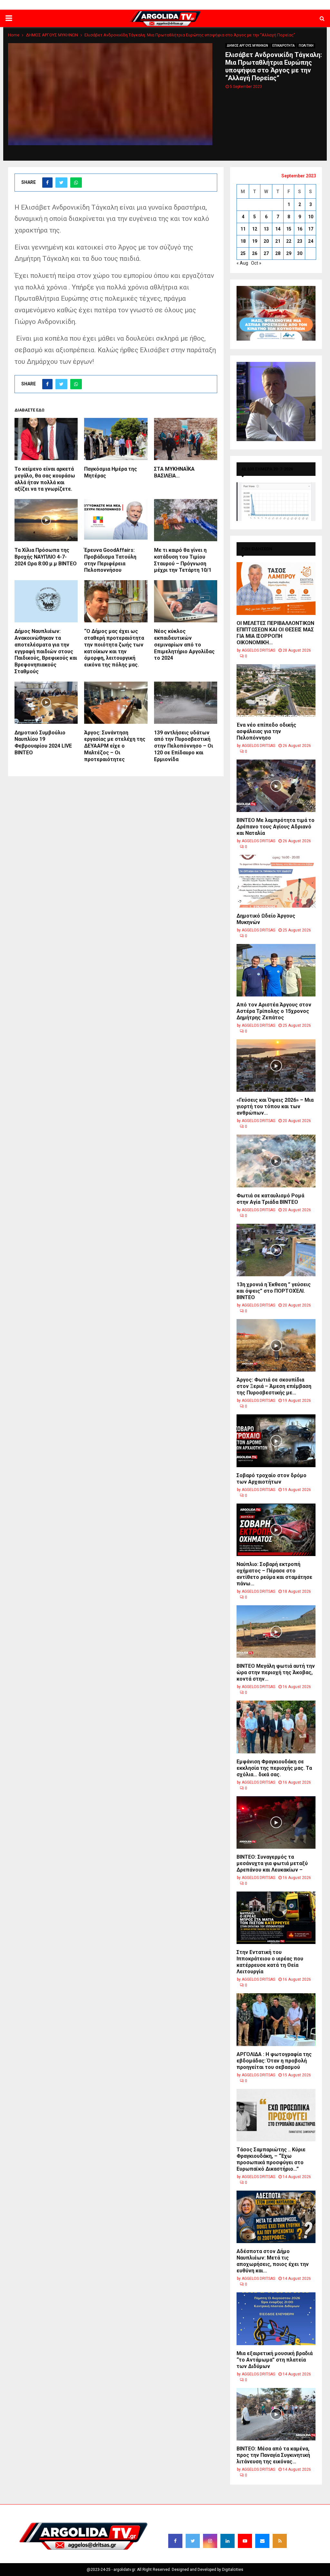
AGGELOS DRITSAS (258, 650)
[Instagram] (210, 2541)
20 (266, 241)
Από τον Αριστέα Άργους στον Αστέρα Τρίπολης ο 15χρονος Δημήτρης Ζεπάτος (274, 1011)
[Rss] (280, 2541)
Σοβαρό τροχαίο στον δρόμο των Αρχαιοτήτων (272, 1479)
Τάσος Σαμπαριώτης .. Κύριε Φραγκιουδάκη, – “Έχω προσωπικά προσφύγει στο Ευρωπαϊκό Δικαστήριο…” (271, 2159)
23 (300, 241)
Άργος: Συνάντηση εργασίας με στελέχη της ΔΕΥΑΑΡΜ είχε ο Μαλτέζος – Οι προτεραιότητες (115, 746)
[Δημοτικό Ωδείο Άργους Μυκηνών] (276, 881)
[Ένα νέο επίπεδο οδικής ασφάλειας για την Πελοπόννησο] (276, 690)
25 (243, 253)
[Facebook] (175, 2541)
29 (289, 253)
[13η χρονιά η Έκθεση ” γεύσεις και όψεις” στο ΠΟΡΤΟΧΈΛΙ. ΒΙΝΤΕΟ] (276, 1250)
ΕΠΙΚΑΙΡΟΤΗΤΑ (283, 46)
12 (255, 229)
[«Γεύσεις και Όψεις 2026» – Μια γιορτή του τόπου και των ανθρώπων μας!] (276, 1066)
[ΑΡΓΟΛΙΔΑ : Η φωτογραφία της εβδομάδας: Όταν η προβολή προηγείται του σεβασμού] (276, 2019)
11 (243, 229)
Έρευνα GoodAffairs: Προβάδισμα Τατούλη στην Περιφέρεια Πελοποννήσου (110, 560)
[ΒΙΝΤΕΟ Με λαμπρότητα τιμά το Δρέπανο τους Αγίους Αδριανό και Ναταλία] (276, 786)
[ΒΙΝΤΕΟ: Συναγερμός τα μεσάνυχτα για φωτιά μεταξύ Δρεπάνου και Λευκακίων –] (276, 1822)
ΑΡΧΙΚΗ (99, 5)
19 (255, 241)
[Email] (262, 2541)
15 (289, 229)
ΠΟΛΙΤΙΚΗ (306, 46)
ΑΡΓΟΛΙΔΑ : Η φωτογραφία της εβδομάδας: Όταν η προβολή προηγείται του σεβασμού (274, 2061)
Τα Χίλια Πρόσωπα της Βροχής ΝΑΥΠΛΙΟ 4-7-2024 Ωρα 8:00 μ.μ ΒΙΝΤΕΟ (46, 557)
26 (255, 253)
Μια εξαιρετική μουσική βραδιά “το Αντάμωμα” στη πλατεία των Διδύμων (275, 2360)
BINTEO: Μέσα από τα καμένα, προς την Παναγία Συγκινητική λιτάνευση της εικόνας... (273, 2455)
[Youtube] (245, 2541)
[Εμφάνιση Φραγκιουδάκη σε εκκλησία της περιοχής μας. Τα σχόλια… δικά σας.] (276, 1727)
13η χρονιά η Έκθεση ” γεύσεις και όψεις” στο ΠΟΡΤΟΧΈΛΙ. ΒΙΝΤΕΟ (274, 1291)
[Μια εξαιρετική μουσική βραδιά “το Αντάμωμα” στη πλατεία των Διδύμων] (276, 2319)
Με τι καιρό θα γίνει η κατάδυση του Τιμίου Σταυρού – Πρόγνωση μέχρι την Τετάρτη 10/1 (183, 560)
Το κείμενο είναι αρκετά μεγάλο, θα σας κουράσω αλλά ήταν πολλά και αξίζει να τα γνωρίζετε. (45, 479)
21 (278, 241)
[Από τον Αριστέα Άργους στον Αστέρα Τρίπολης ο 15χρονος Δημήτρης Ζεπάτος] (276, 970)
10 (311, 217)
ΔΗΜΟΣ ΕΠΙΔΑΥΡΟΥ (252, 5)
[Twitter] (193, 2541)
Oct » (256, 263)
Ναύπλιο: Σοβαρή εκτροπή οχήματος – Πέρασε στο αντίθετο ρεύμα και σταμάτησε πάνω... (274, 1574)
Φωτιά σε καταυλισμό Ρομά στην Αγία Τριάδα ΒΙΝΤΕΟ (270, 1199)
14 (278, 229)
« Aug (242, 263)
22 (289, 241)
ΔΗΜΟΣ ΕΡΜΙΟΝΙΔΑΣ (172, 5)
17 (311, 229)
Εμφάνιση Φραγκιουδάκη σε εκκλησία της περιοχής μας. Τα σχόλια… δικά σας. (274, 1768)
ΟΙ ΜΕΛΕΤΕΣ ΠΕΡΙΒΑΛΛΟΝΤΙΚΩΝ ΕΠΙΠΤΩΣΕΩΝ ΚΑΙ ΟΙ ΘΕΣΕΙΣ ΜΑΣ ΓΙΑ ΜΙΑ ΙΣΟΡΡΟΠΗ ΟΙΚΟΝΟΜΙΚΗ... (275, 633)
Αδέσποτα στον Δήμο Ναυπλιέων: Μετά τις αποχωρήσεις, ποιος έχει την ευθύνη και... (273, 2261)
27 (266, 253)
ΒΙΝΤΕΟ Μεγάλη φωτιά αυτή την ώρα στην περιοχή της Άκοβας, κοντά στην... (276, 1672)
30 (300, 253)
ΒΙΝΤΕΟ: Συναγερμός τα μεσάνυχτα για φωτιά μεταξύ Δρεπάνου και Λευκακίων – (272, 1863)
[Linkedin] (228, 2541)
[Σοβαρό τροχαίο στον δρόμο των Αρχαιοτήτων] (276, 1441)
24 (311, 241)
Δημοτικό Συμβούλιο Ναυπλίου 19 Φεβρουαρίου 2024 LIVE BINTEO (43, 743)
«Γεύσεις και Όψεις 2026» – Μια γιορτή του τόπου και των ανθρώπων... (275, 1106)
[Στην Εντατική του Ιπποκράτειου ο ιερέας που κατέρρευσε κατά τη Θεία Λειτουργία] (276, 1918)
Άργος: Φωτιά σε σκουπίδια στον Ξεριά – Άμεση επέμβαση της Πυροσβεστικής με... (274, 1386)
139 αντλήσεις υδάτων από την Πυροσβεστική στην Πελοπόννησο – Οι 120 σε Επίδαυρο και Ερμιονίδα (184, 746)
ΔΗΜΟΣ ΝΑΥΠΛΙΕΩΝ (129, 5)
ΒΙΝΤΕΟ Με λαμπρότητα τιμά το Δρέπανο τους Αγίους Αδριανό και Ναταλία (276, 827)
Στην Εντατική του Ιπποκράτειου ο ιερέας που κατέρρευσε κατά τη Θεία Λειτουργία (270, 1962)
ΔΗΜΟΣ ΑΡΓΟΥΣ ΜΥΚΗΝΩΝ (247, 46)
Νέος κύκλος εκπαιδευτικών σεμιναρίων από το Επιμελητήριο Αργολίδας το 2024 (184, 645)
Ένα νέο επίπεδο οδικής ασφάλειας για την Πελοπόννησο (266, 731)
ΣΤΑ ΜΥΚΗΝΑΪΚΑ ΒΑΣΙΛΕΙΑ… (174, 472)
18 (243, 241)
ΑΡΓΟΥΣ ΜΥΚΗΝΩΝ (213, 5)
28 (278, 253)
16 (300, 229)
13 (266, 229)
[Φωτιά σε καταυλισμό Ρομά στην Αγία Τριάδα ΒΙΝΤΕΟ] (276, 1161)
